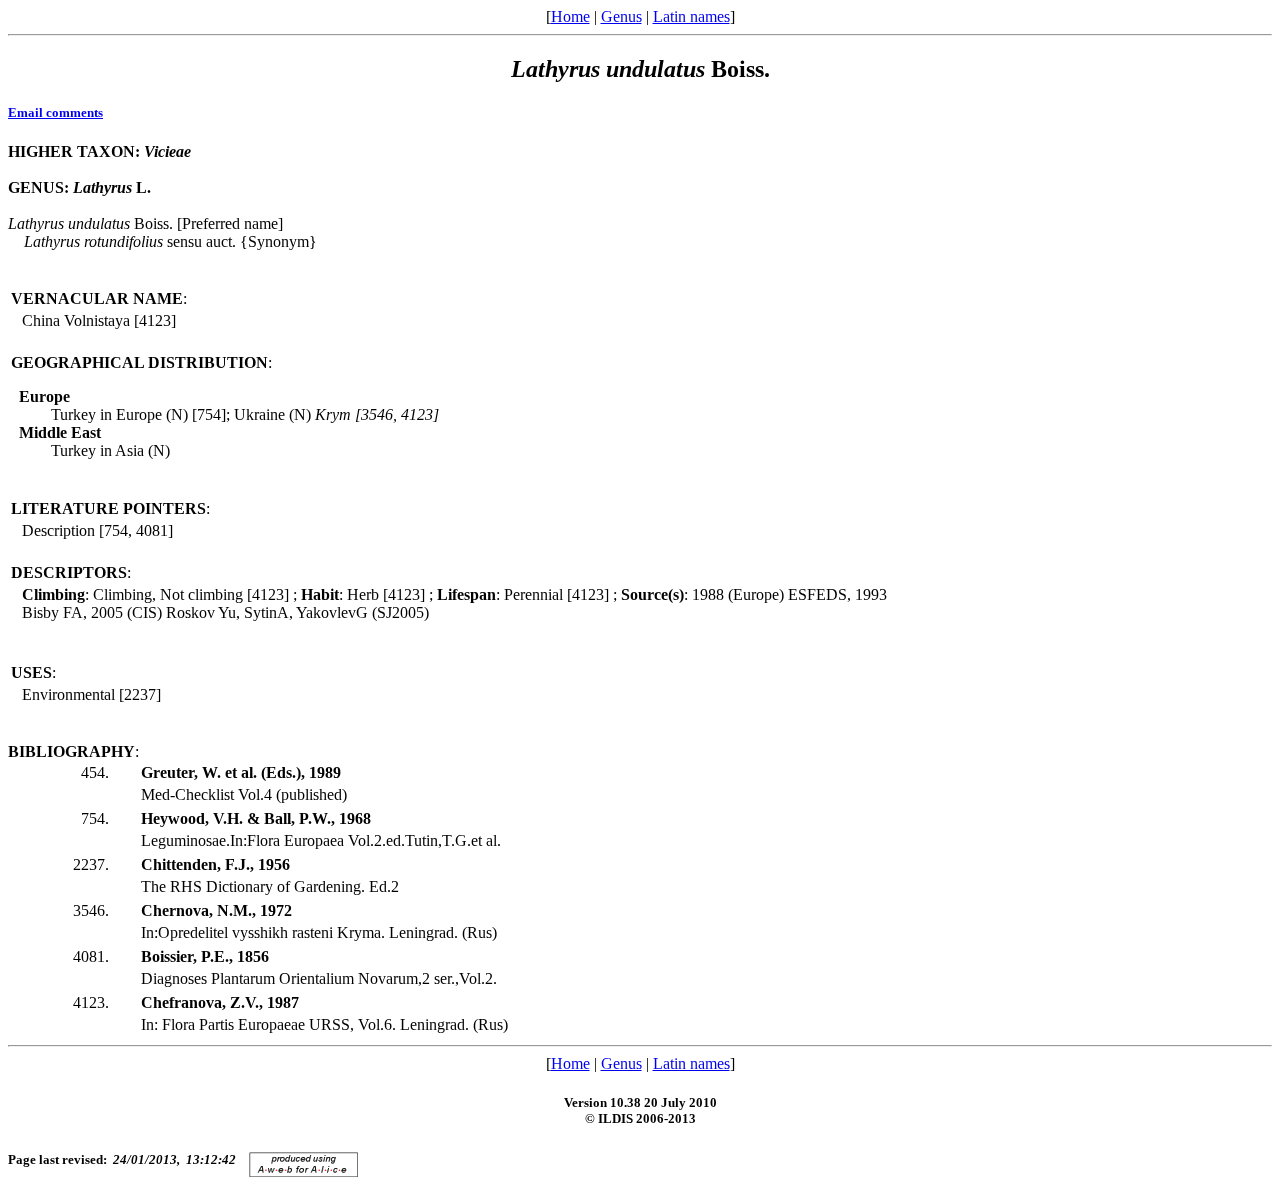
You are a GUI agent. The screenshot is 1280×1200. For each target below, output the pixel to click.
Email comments (55, 112)
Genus (621, 16)
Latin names (691, 16)
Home (570, 16)
